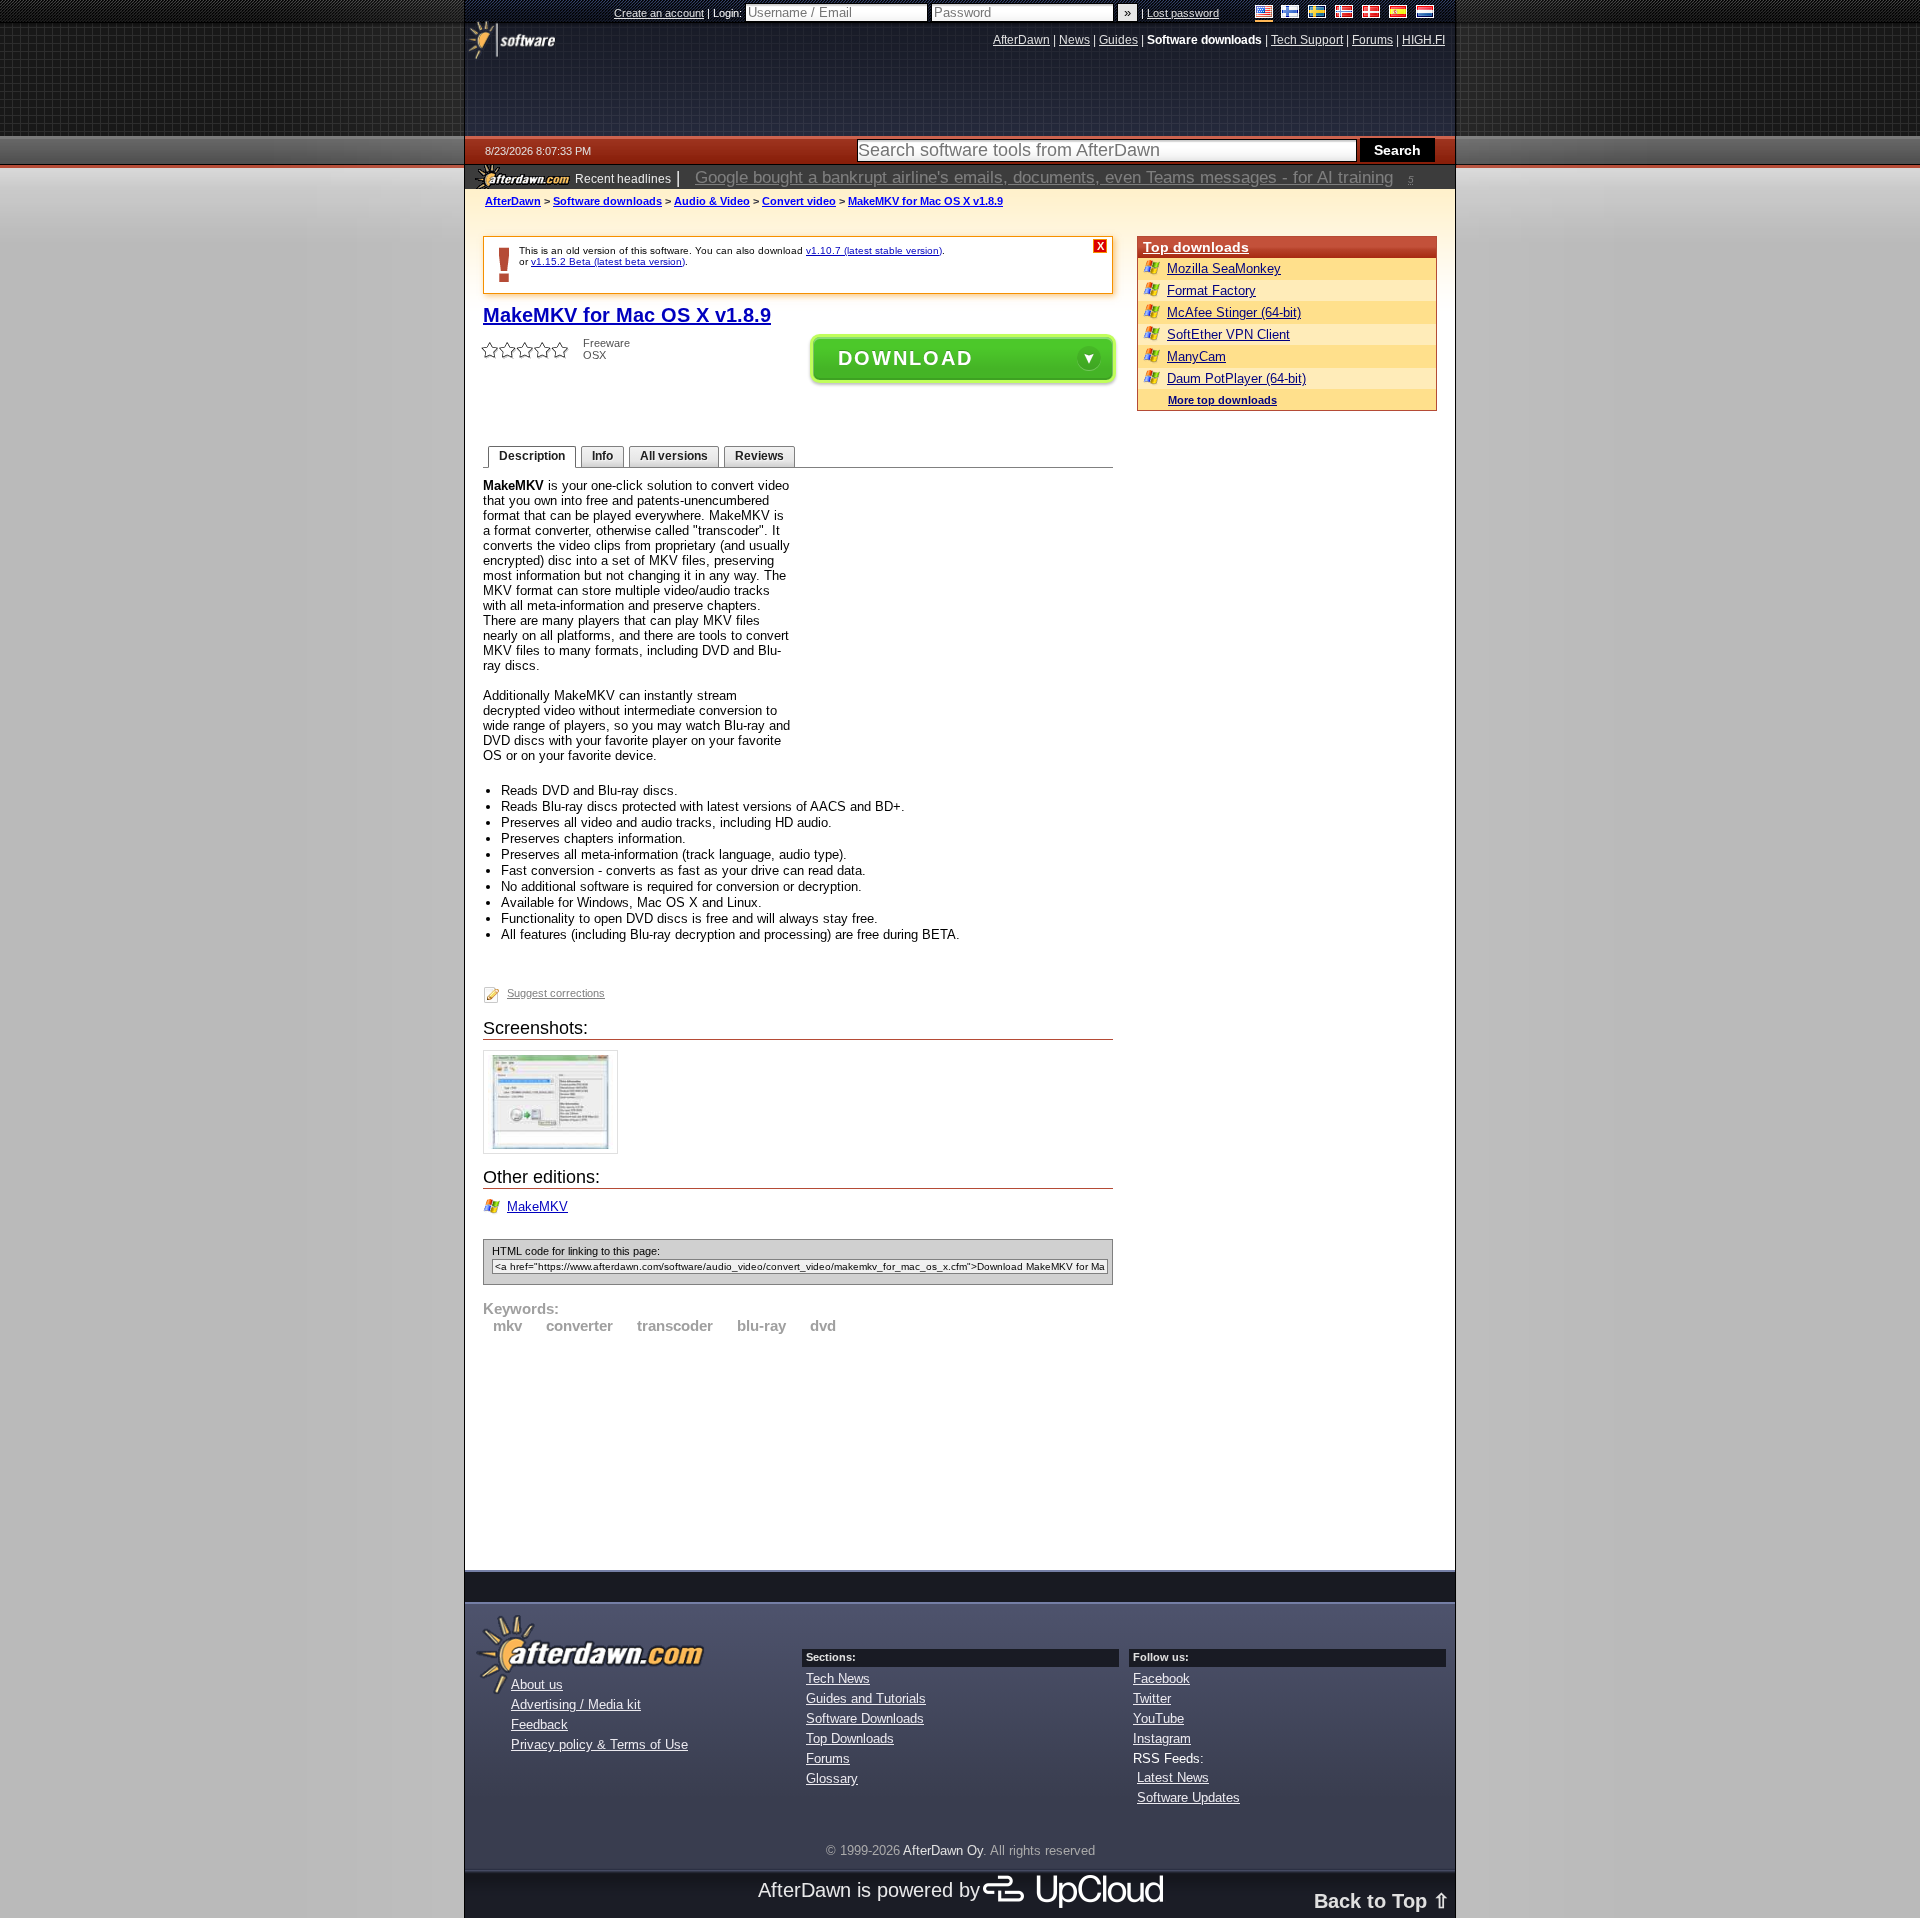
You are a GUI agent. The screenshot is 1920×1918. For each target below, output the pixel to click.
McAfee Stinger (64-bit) (1234, 312)
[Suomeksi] (1290, 13)
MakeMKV (537, 1206)
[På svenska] (1317, 13)
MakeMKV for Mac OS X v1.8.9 (925, 201)
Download (905, 358)
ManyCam (1196, 356)
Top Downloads (850, 1738)
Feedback (539, 1724)
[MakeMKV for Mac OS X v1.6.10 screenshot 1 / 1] (555, 1149)
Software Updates (1188, 1797)
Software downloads (607, 201)
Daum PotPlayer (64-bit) (1236, 378)
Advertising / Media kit (576, 1704)
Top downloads (1196, 247)
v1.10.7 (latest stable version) (874, 250)
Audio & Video (712, 201)
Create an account (659, 13)
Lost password (1183, 13)
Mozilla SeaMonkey (1224, 268)
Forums (828, 1758)
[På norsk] (1344, 13)
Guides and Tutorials (866, 1698)
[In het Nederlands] (1425, 13)
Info (602, 456)
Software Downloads (865, 1718)
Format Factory (1211, 290)
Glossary (832, 1778)
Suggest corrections (556, 993)
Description (532, 456)
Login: (729, 13)
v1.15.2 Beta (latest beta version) (608, 261)
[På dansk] (1371, 13)
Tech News (838, 1678)
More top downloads (1222, 400)
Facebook (1161, 1678)
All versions (674, 456)
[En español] (1398, 13)
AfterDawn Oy (943, 1850)
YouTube (1158, 1718)
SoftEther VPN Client (1228, 334)
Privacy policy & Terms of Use (599, 1744)
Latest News (1173, 1777)
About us (537, 1684)
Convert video (799, 201)
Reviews (759, 456)
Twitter (1152, 1698)
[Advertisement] (798, 1449)
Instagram (1162, 1738)
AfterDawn (513, 201)
